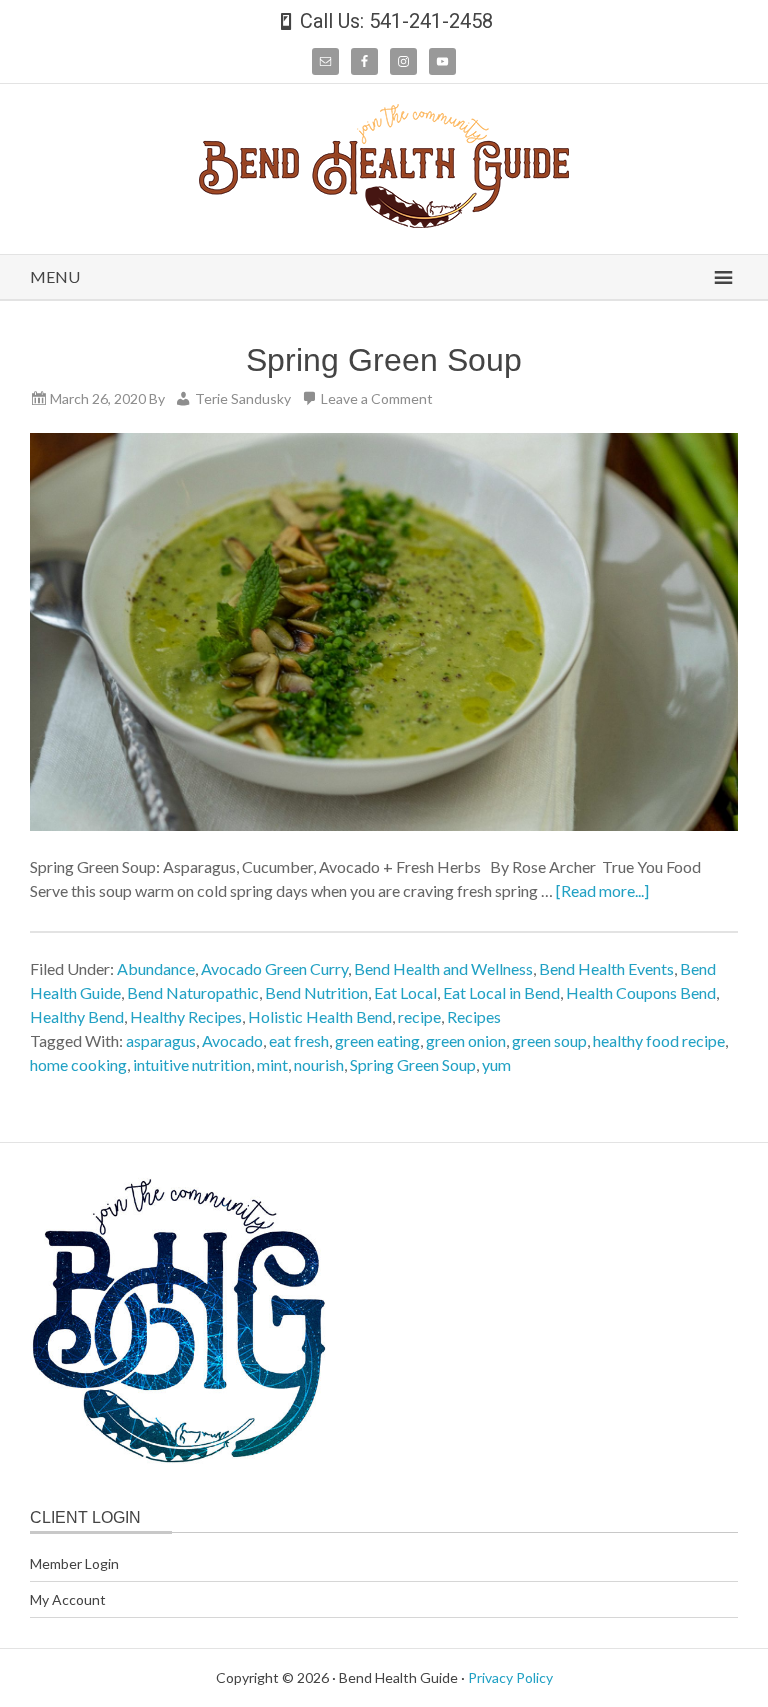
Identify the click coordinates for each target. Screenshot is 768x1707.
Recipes (474, 1016)
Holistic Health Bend (320, 1016)
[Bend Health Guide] (384, 221)
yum (496, 1064)
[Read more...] (602, 890)
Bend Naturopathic (193, 992)
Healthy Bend (77, 1016)
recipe (419, 1016)
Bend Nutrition (316, 992)
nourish (319, 1064)
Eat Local (405, 992)
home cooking (78, 1064)
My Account (68, 1599)
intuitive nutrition (192, 1064)
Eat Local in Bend (501, 992)
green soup (549, 1040)
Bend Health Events (606, 968)
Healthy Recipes (186, 1016)
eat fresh (299, 1040)
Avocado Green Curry (274, 968)
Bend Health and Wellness (443, 968)
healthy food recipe (659, 1040)
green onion (466, 1040)
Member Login (74, 1563)
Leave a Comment (377, 398)
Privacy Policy (510, 1677)
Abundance (156, 968)
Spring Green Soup (384, 360)
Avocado (232, 1040)
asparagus (161, 1040)
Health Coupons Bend (641, 992)
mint (272, 1064)
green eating (377, 1040)
